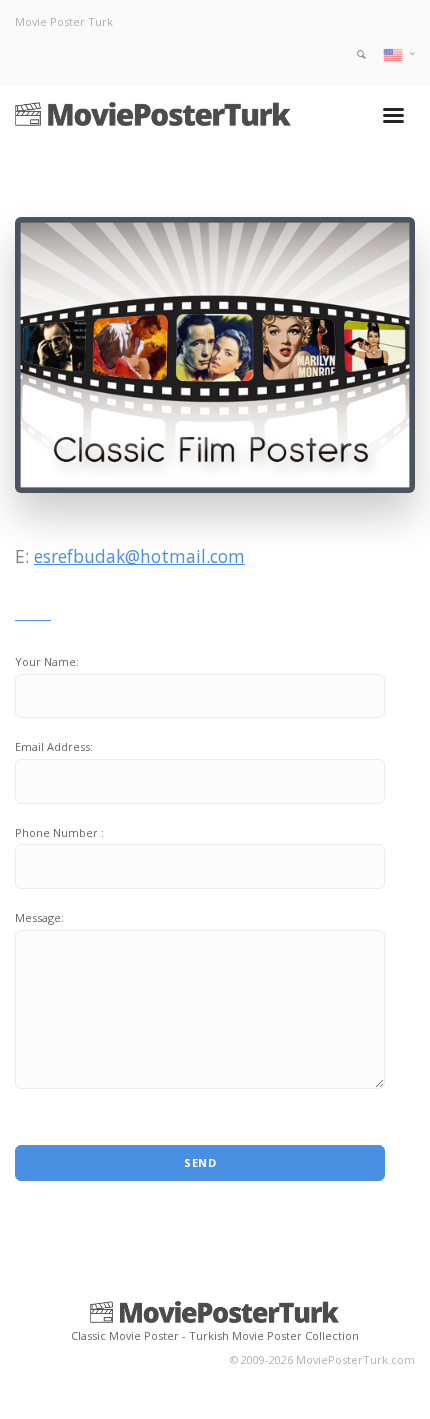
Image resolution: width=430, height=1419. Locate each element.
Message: (39, 917)
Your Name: (47, 661)
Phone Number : (59, 832)
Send (200, 1162)
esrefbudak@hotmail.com (139, 556)
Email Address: (54, 746)
